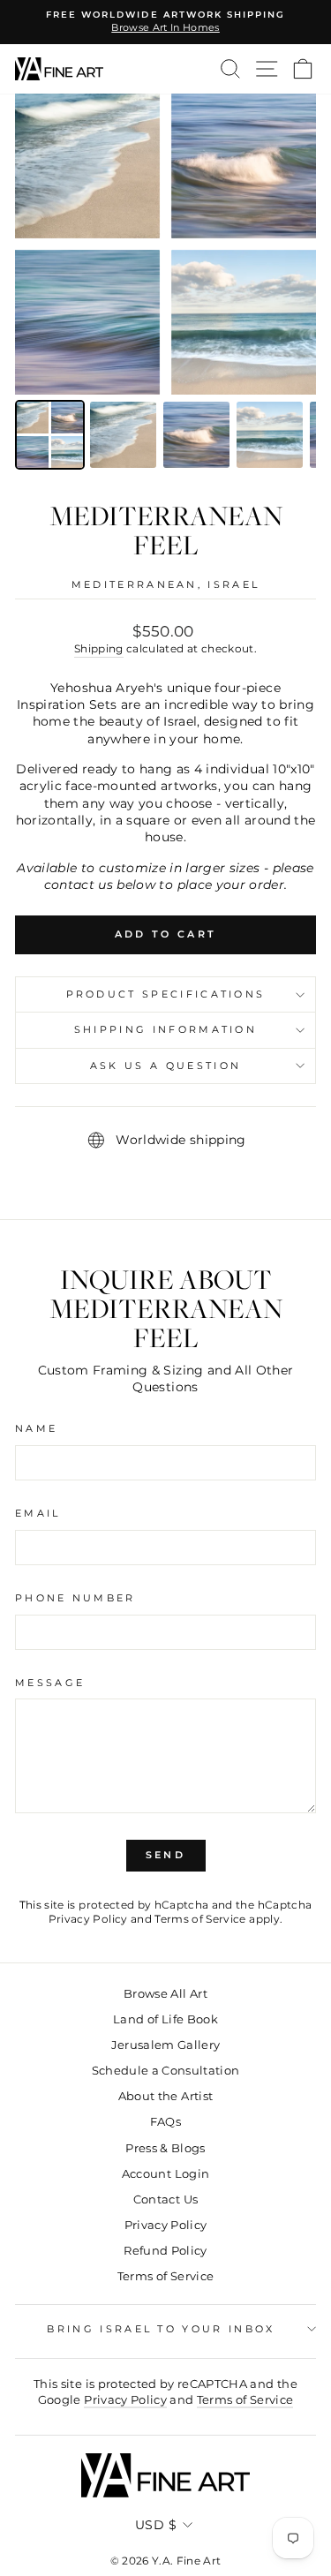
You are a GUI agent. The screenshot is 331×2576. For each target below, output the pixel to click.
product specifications (166, 994)
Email (38, 1513)
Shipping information (165, 1029)
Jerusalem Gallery (166, 2045)
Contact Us (165, 2199)
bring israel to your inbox (161, 2329)
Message (50, 1683)
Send (165, 1855)
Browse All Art (165, 1994)
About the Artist (166, 2096)
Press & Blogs (165, 2148)
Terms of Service (200, 1919)
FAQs (165, 2122)
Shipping (99, 649)
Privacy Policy (88, 1919)
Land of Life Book (165, 2019)
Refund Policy (165, 2251)
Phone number (75, 1598)
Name (36, 1428)
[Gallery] (165, 284)
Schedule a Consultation (166, 2071)
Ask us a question (165, 1066)
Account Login (166, 2174)
